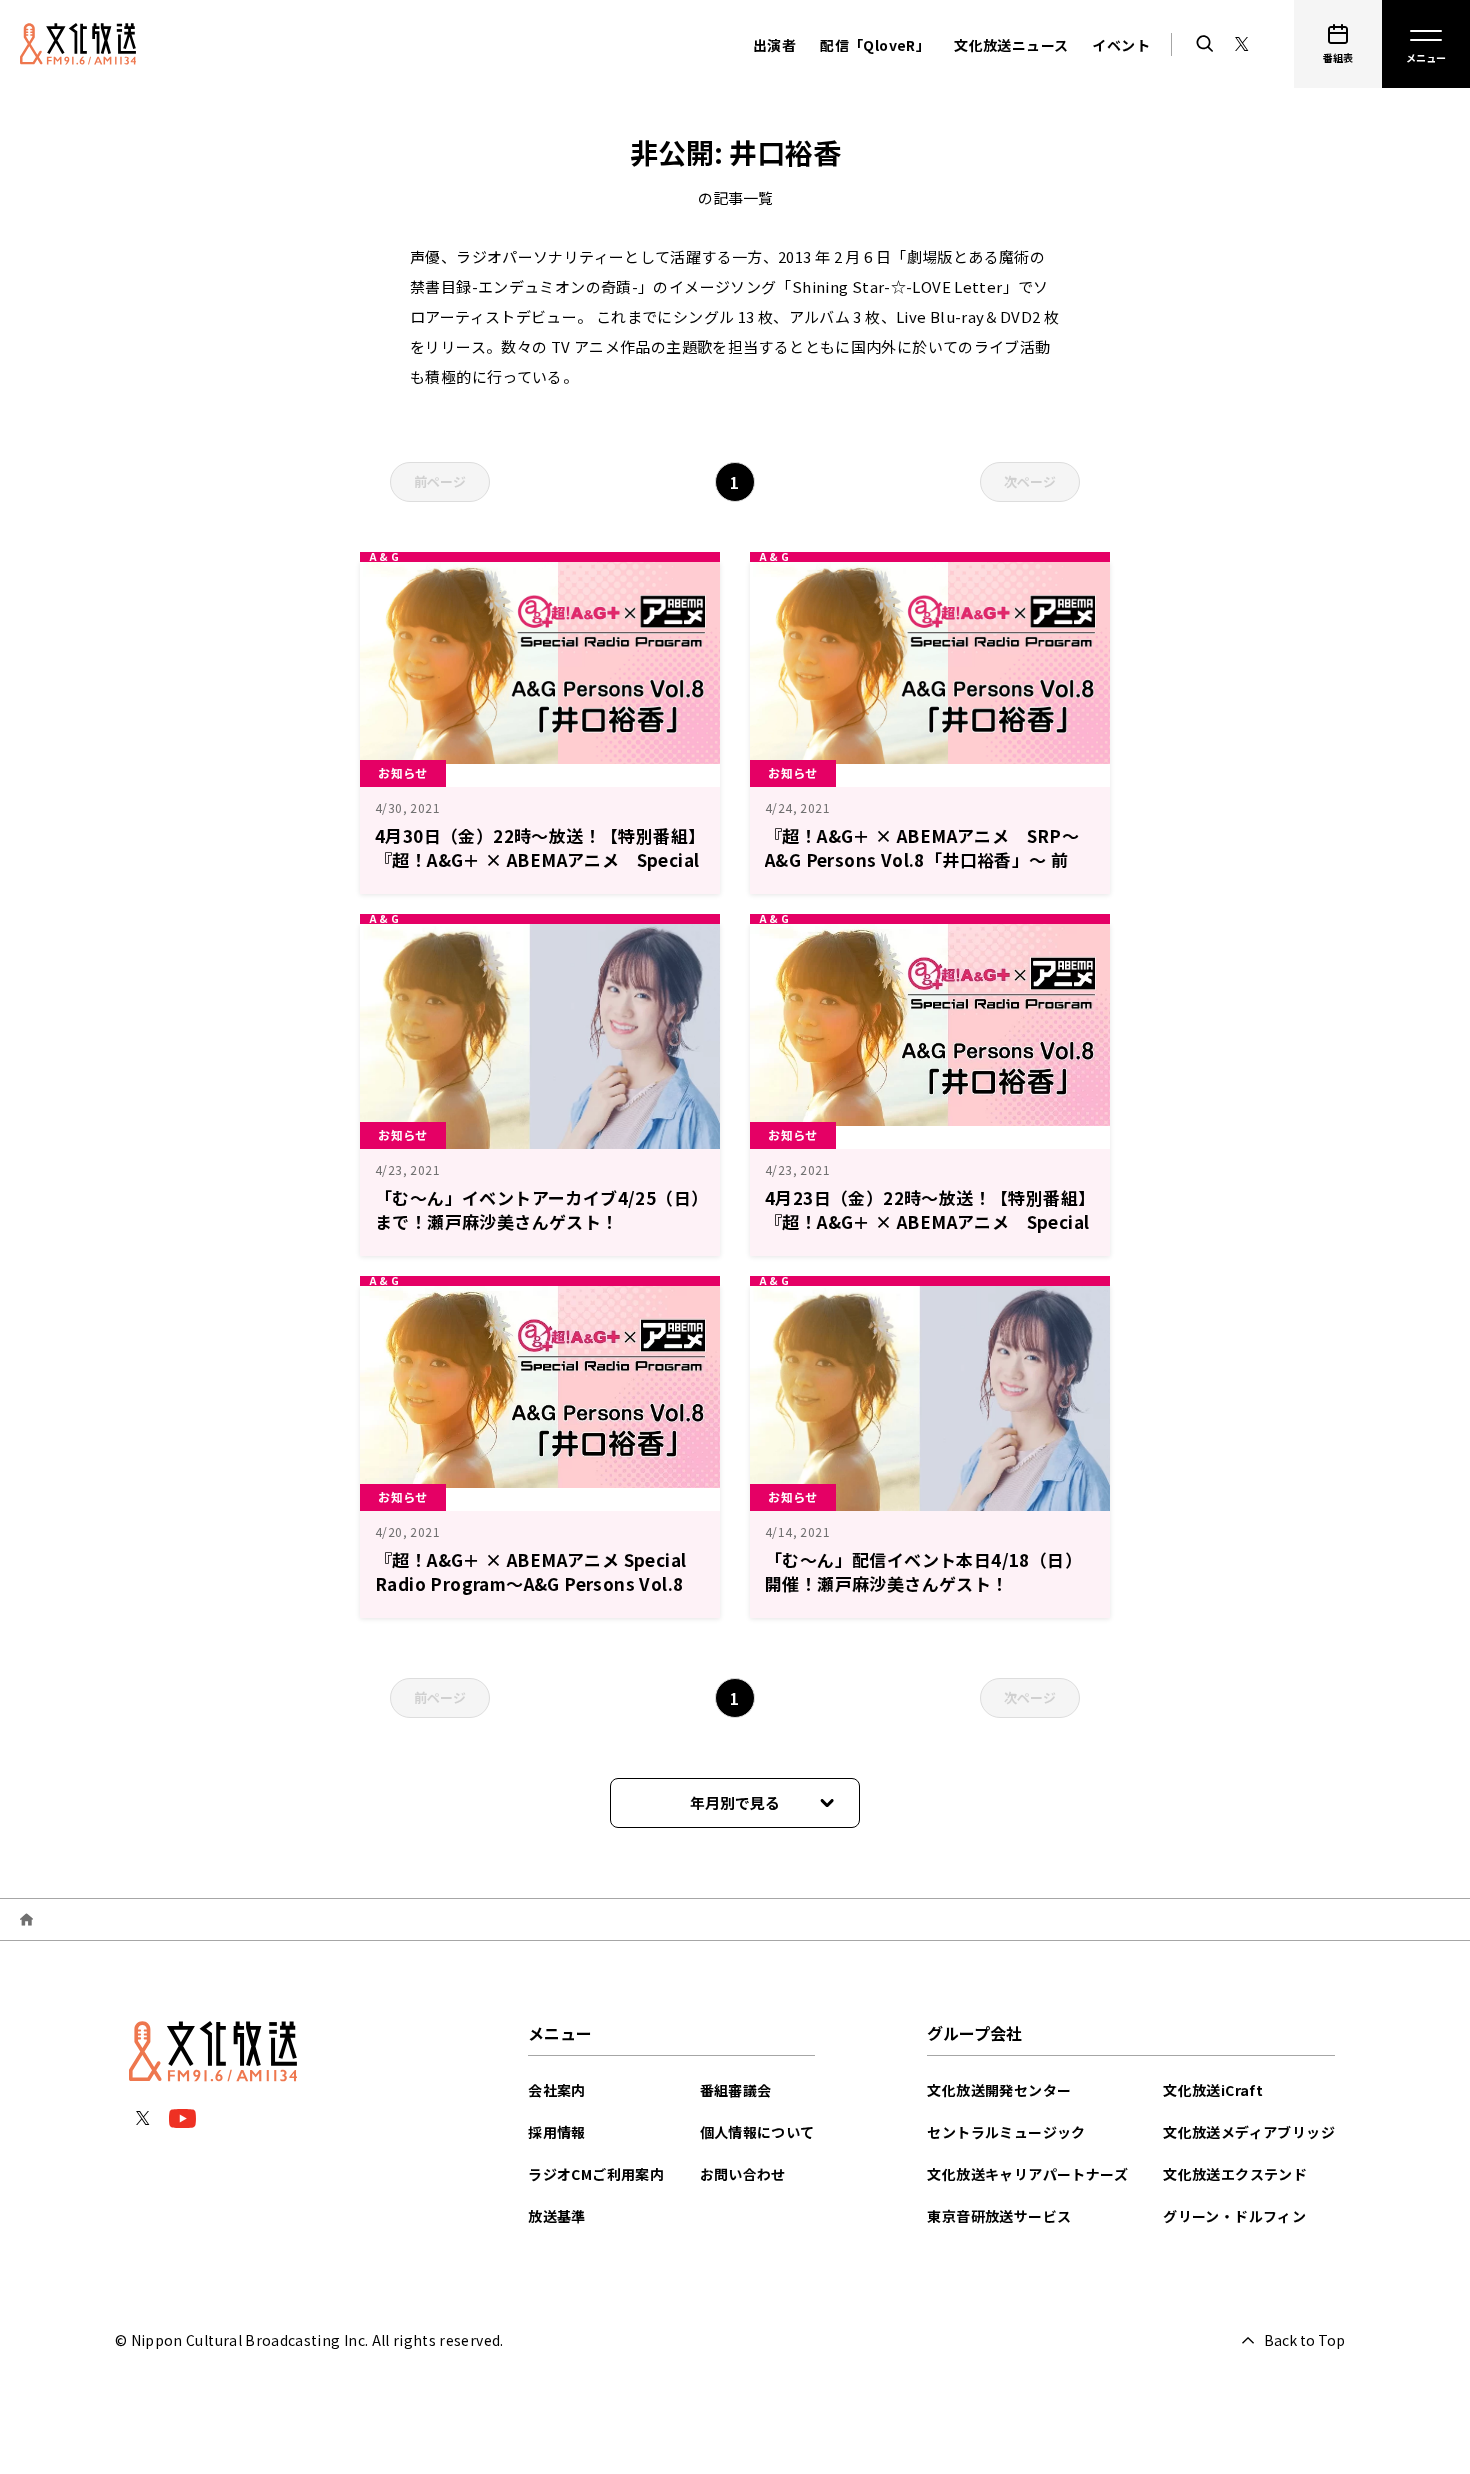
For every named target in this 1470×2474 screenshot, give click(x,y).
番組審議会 (736, 2090)
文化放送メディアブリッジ (1249, 2132)
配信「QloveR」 (875, 45)
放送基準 (557, 2216)
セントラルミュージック (1006, 2132)
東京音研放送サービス (999, 2216)
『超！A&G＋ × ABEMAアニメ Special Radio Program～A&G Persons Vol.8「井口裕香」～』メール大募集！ (530, 1583)
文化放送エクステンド (1235, 2174)
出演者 (774, 45)
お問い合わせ (743, 2174)
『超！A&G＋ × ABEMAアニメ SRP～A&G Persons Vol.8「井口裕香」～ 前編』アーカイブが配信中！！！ (922, 859)
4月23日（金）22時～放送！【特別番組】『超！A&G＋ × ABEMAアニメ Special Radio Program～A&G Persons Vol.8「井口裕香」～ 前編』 (927, 1233)
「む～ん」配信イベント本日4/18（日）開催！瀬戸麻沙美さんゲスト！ (923, 1571)
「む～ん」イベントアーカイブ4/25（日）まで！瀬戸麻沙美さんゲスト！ (537, 1209)
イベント (1121, 45)
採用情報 (557, 2132)
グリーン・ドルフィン (1234, 2216)
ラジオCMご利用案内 (596, 2174)
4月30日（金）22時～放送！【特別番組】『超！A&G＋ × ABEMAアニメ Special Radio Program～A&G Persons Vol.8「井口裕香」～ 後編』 (537, 871)
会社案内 (557, 2090)
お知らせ (403, 772)
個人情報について (757, 2132)
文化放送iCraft (1213, 2090)
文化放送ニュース (1011, 45)
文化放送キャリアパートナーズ (1027, 2174)
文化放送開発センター (999, 2090)
